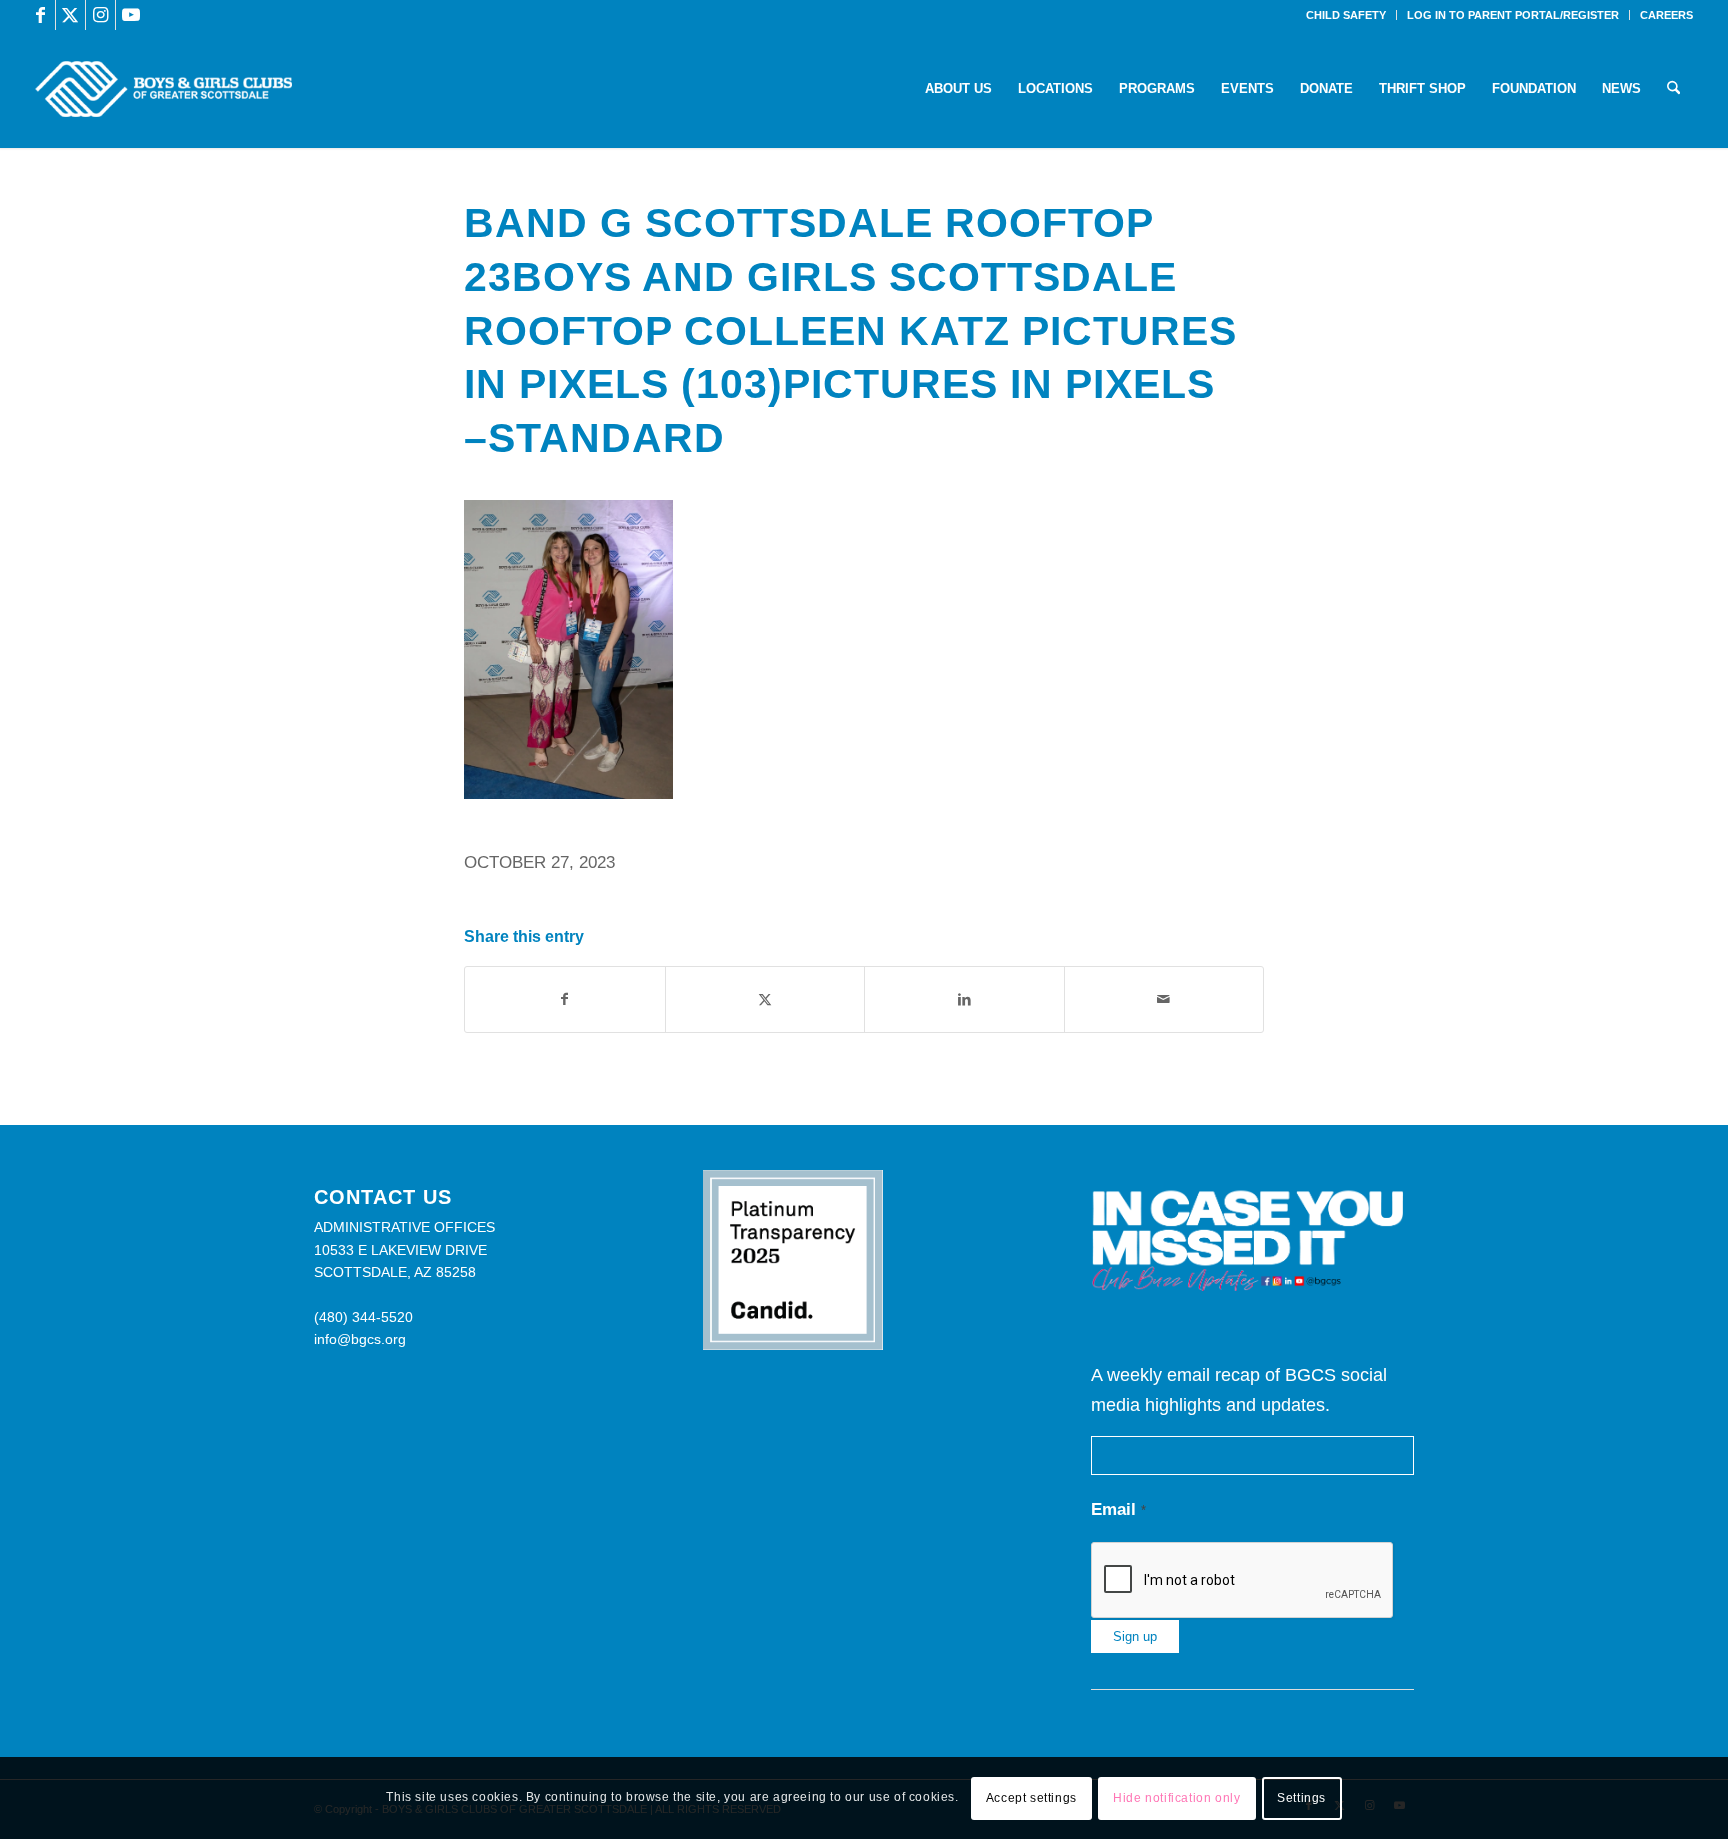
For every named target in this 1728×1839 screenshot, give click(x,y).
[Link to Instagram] (100, 15)
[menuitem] (1346, 15)
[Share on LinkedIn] (964, 999)
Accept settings (1031, 1798)
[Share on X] (765, 999)
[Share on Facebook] (565, 999)
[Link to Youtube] (131, 15)
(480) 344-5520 (363, 1317)
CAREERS (1666, 15)
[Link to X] (70, 15)
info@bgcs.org (360, 1339)
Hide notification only (1176, 1798)
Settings (1301, 1798)
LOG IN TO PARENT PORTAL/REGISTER (1513, 15)
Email (1118, 1509)
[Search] (1673, 89)
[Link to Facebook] (40, 15)
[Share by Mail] (1164, 999)
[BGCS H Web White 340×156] (163, 89)
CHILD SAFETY (1346, 15)
